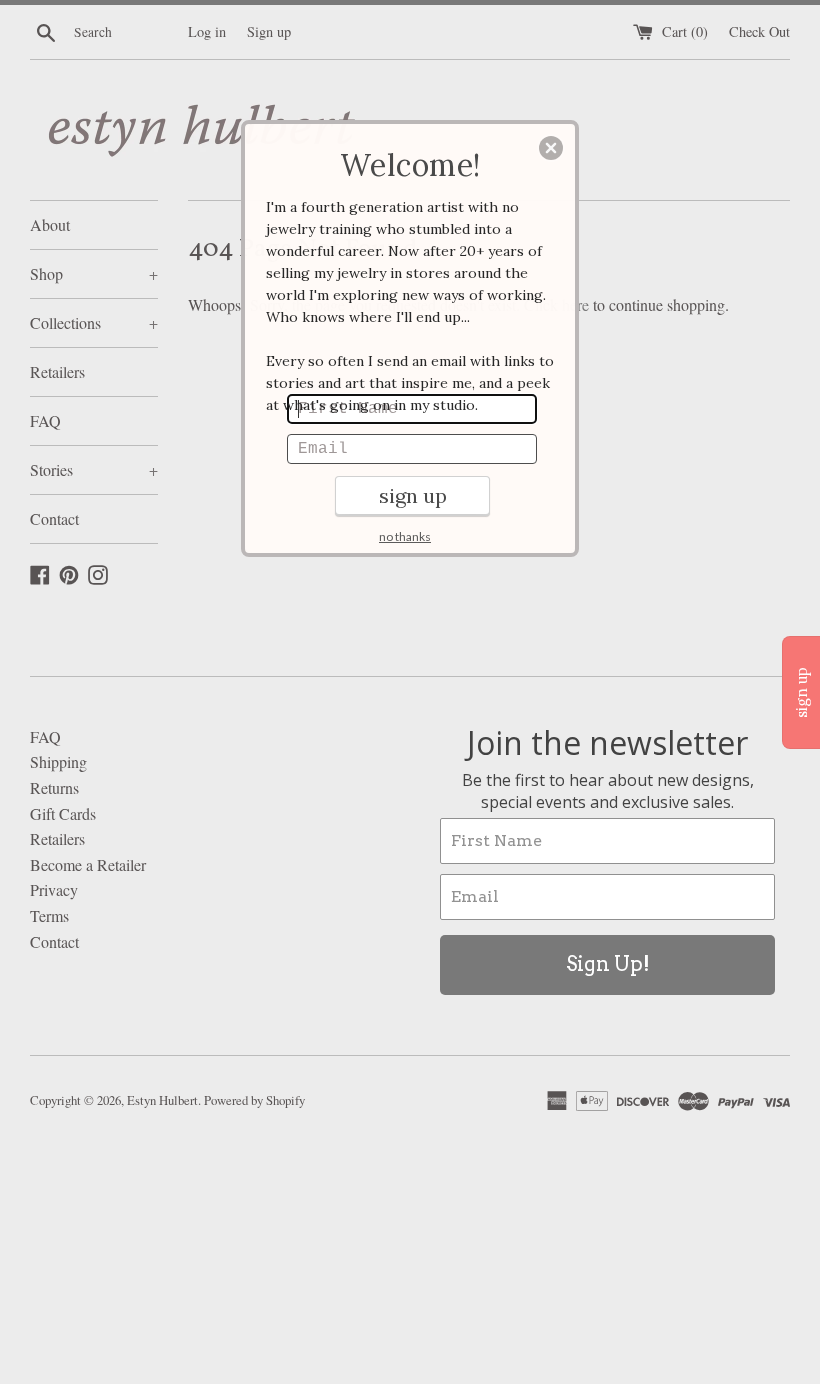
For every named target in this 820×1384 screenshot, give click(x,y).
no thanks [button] (405, 536)
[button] (551, 148)
